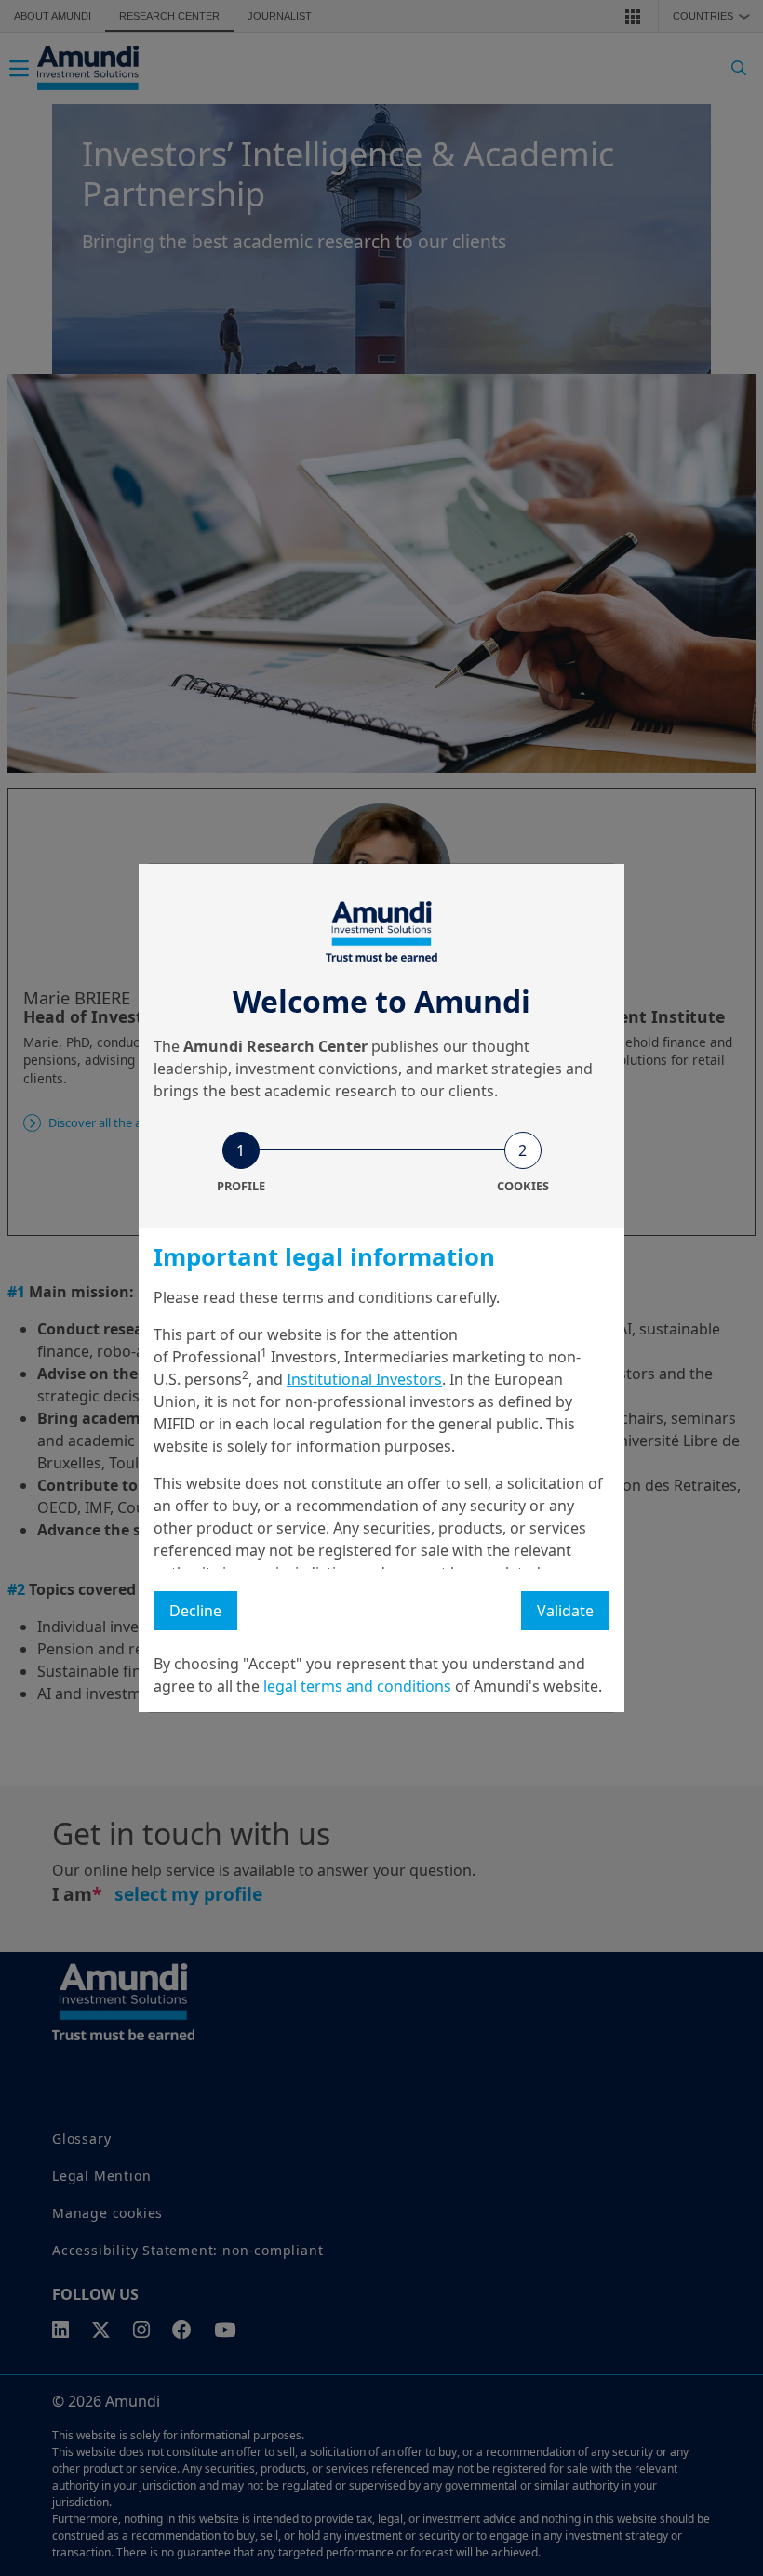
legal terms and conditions (357, 1686)
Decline (195, 1611)
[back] (711, 1381)
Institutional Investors (364, 1379)
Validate (565, 1611)
